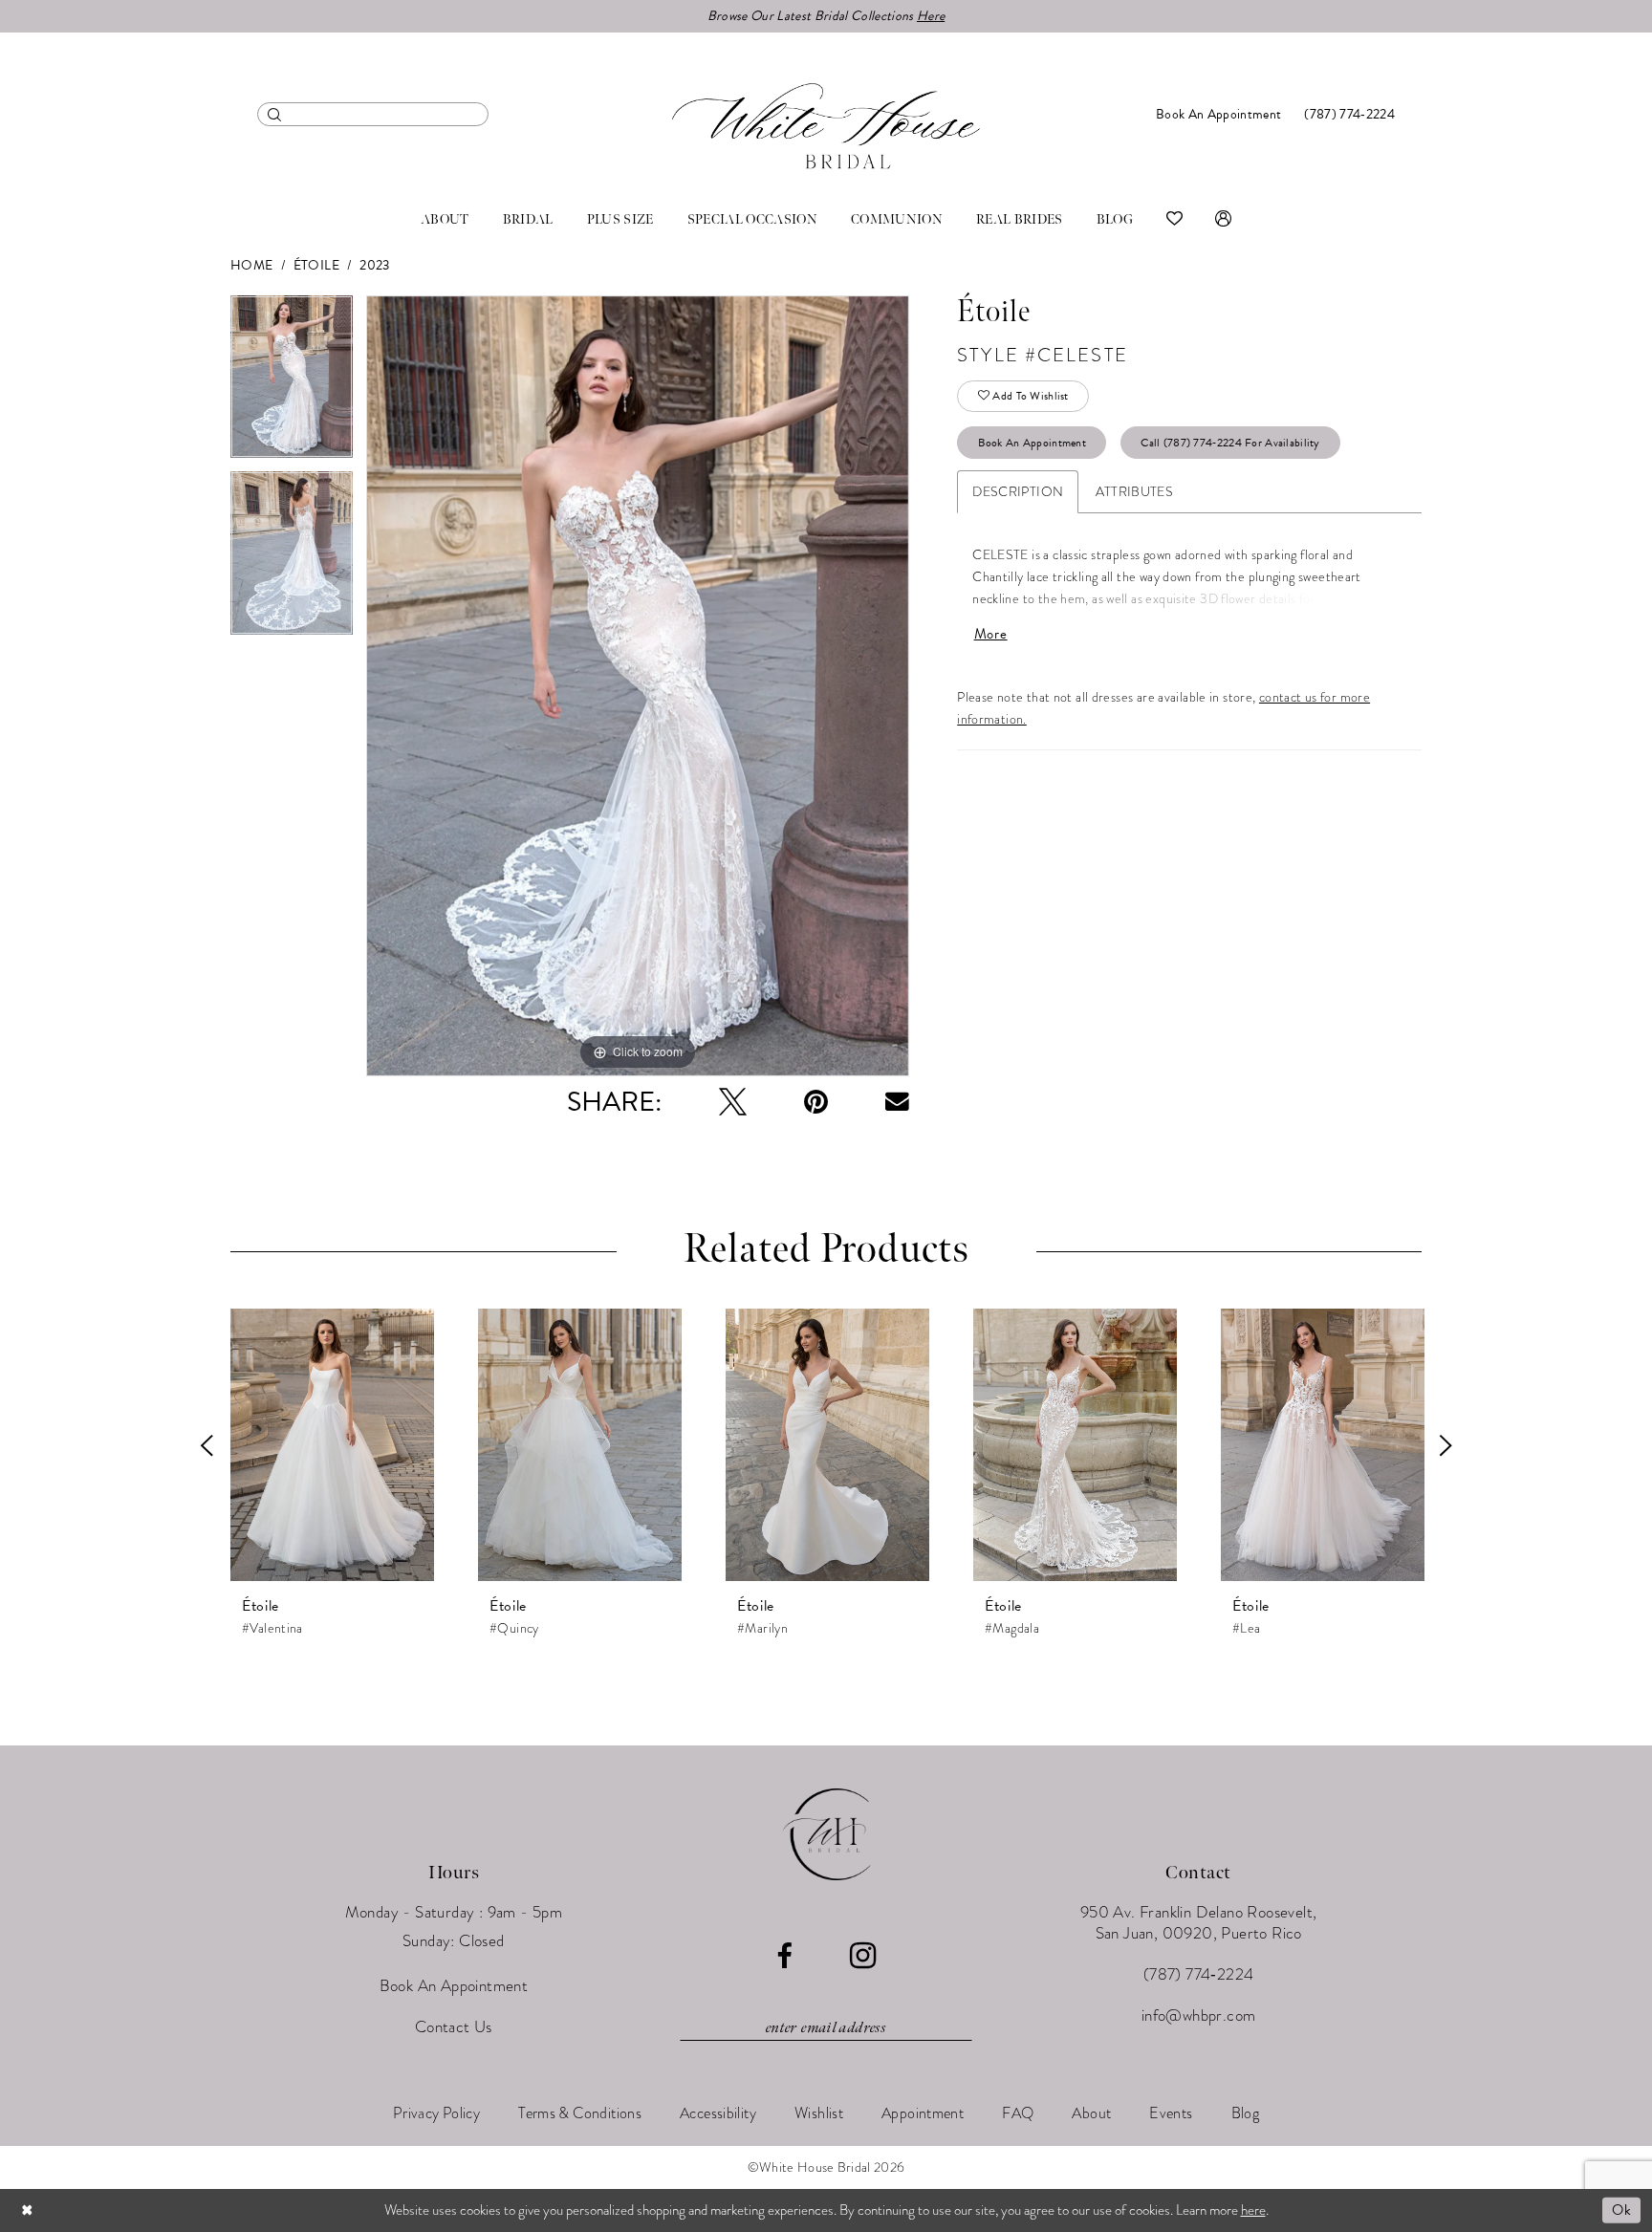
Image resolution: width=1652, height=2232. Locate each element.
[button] (1223, 220)
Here (931, 16)
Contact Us (454, 2027)
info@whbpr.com (1199, 2015)
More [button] (991, 634)
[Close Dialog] (28, 2210)
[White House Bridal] (826, 126)
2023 (375, 265)
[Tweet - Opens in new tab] (733, 1102)
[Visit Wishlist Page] (1174, 220)
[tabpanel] (292, 384)
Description (1018, 492)
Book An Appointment (1032, 443)
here (1253, 2210)
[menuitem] (373, 114)
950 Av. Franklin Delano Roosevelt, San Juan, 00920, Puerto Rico (1199, 1923)
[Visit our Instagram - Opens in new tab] (863, 1956)
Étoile (316, 265)
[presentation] (332, 1445)
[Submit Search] (275, 114)
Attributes (1134, 492)
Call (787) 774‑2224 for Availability (1230, 443)
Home (252, 265)
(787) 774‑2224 (1199, 1974)
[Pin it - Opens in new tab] (816, 1102)
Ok (1621, 2210)
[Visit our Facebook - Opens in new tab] (784, 1956)
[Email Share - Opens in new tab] (897, 1102)
